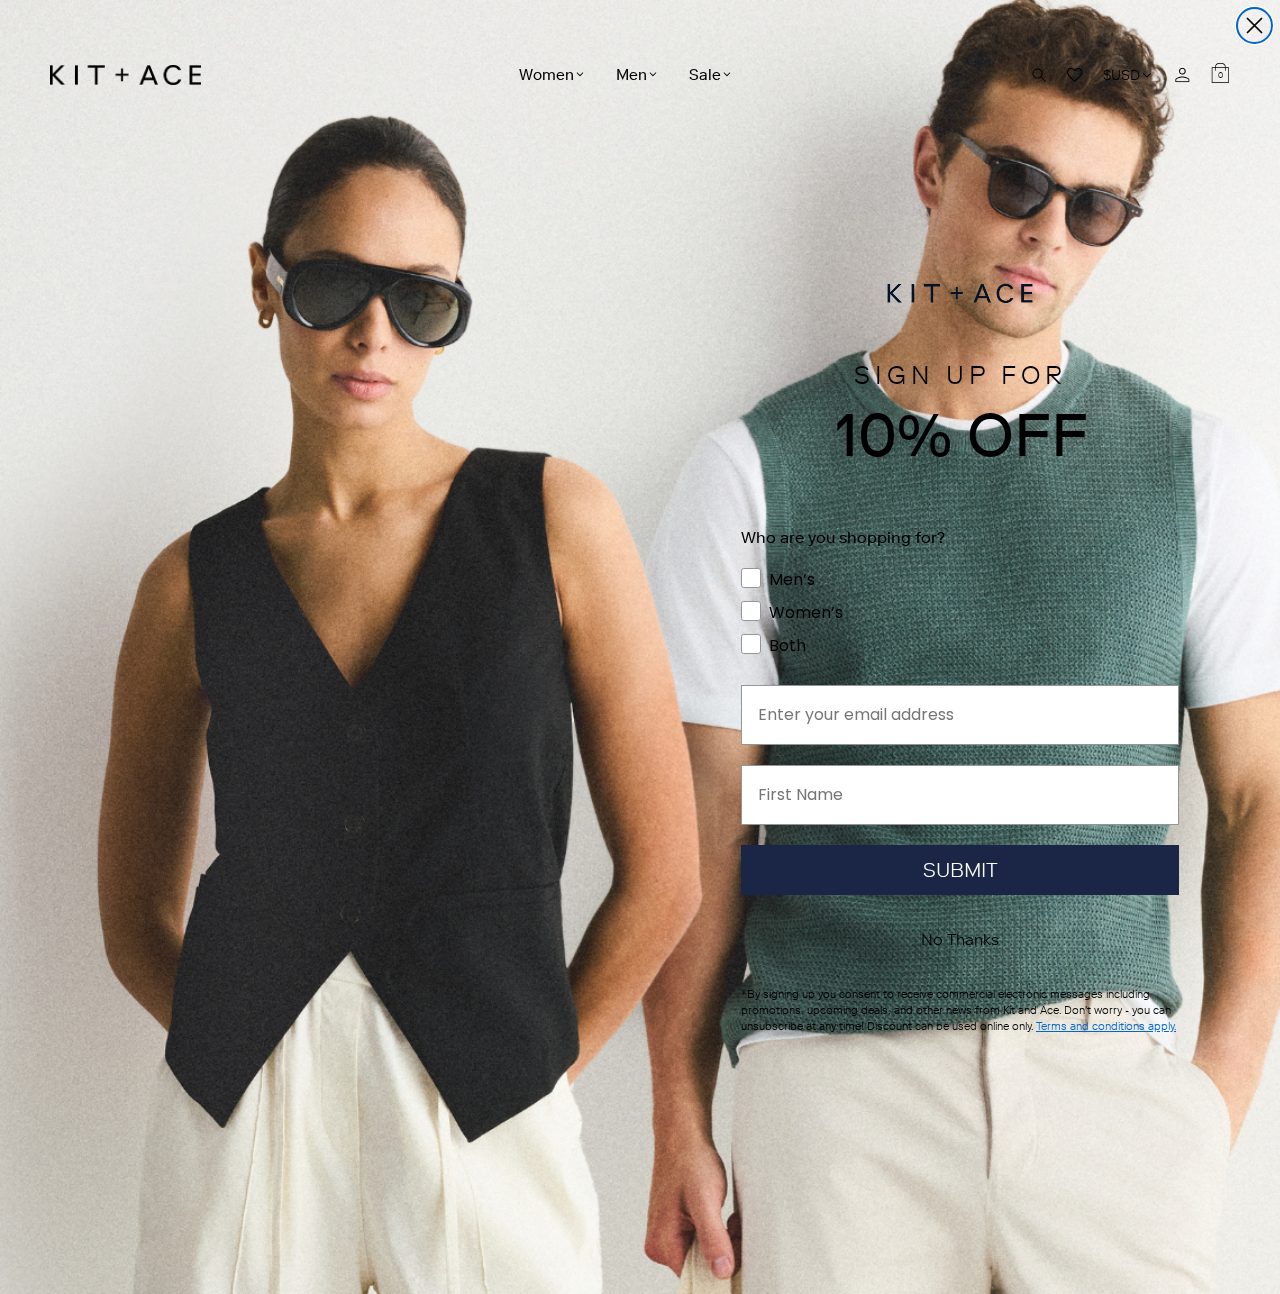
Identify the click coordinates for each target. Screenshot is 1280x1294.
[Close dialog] (1254, 25)
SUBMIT (960, 870)
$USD (1128, 74)
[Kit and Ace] (132, 75)
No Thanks (960, 939)
